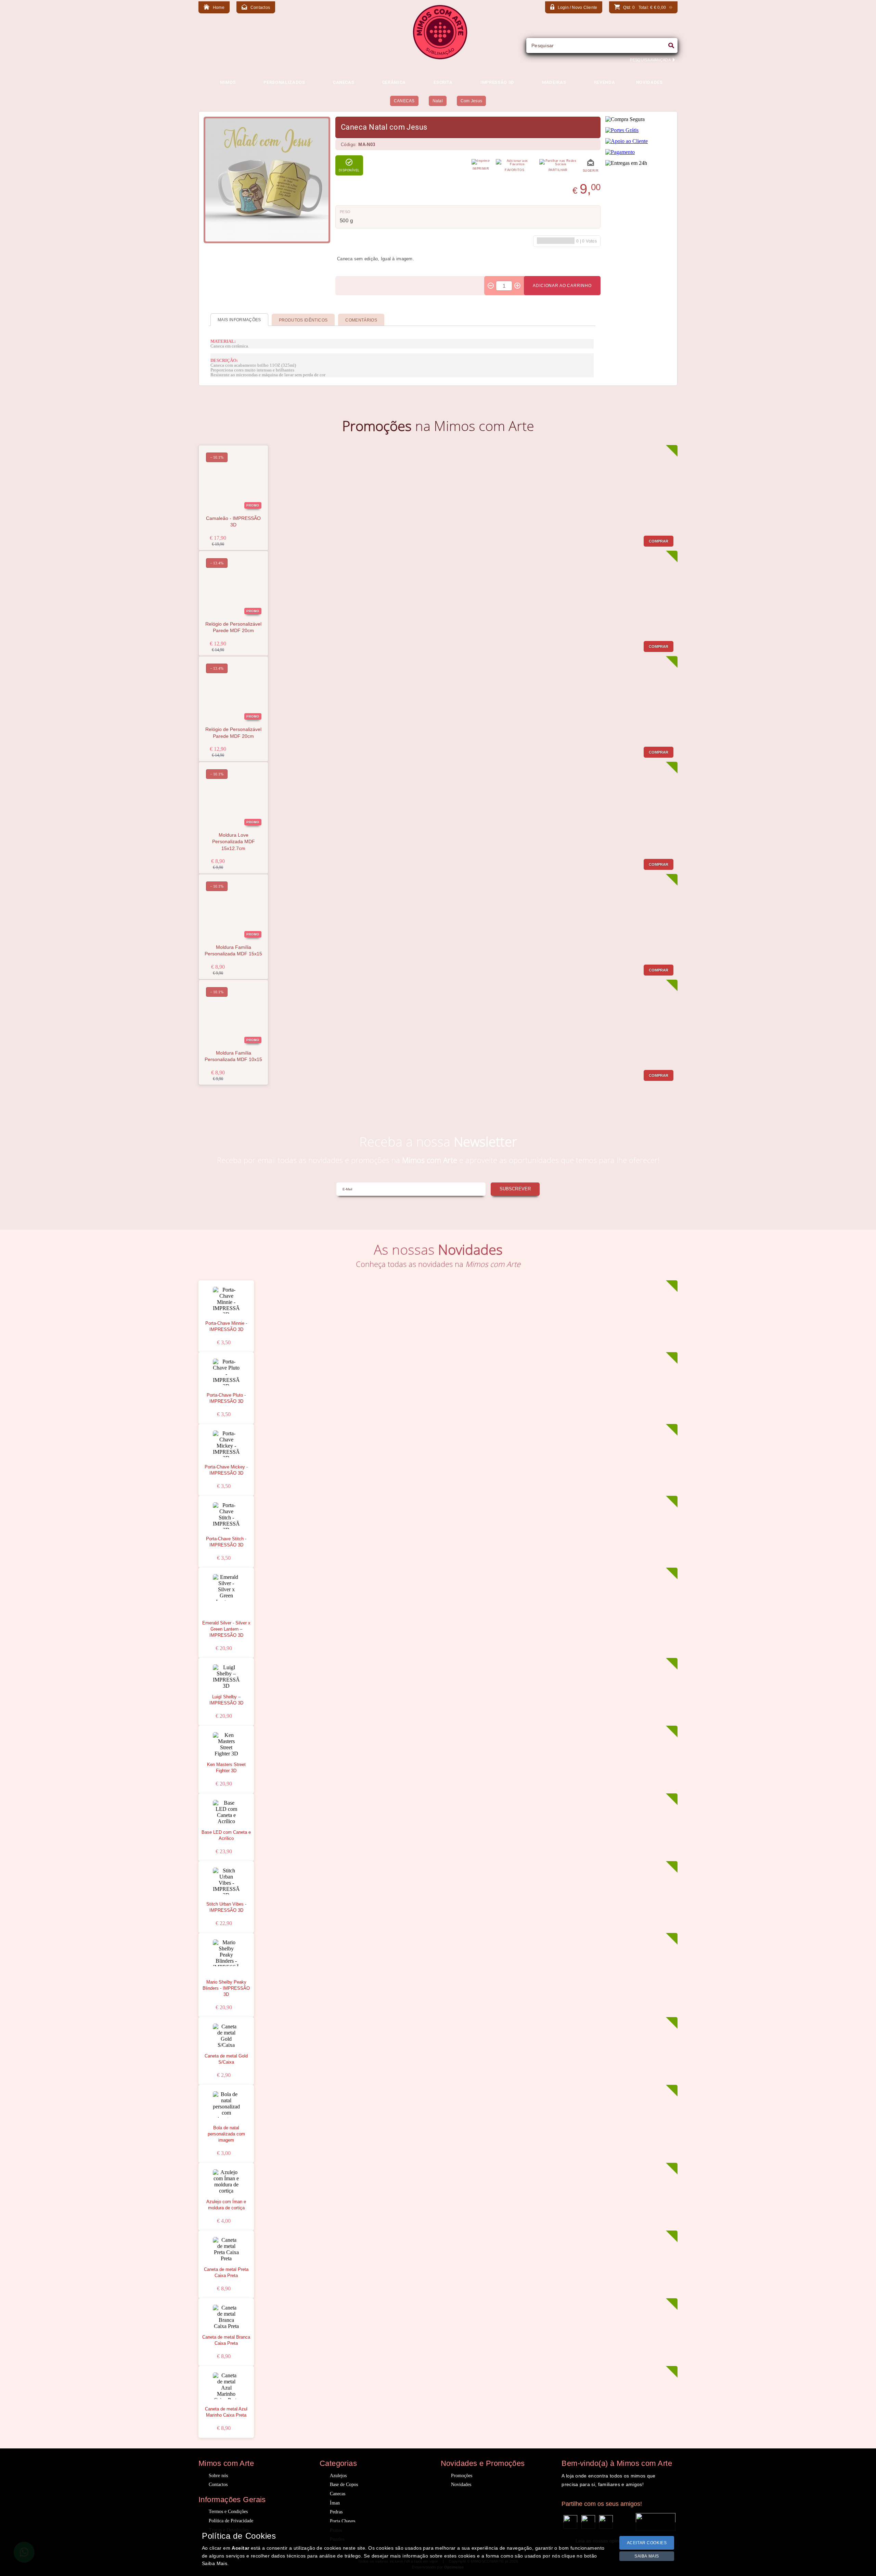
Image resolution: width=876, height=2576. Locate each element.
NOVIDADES (649, 82)
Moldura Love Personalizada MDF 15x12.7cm (234, 842)
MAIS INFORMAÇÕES (239, 320)
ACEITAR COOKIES (647, 2543)
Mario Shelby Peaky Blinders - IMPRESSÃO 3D (226, 1988)
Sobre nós (218, 2476)
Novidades (461, 2485)
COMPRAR (659, 541)
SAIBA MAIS (647, 2556)
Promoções (462, 2476)
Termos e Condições (228, 2512)
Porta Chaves (343, 2521)
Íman (335, 2503)
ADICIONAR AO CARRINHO (562, 286)
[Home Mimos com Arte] (440, 58)
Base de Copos (344, 2485)
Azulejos (338, 2476)
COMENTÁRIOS (361, 320)
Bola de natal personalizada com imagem (226, 2134)
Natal (438, 101)
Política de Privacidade (231, 2521)
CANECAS (404, 101)
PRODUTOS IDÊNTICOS (303, 320)
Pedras (336, 2512)
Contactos (218, 2485)
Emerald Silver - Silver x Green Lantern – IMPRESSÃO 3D (226, 1629)
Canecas (338, 2494)
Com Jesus (471, 101)
